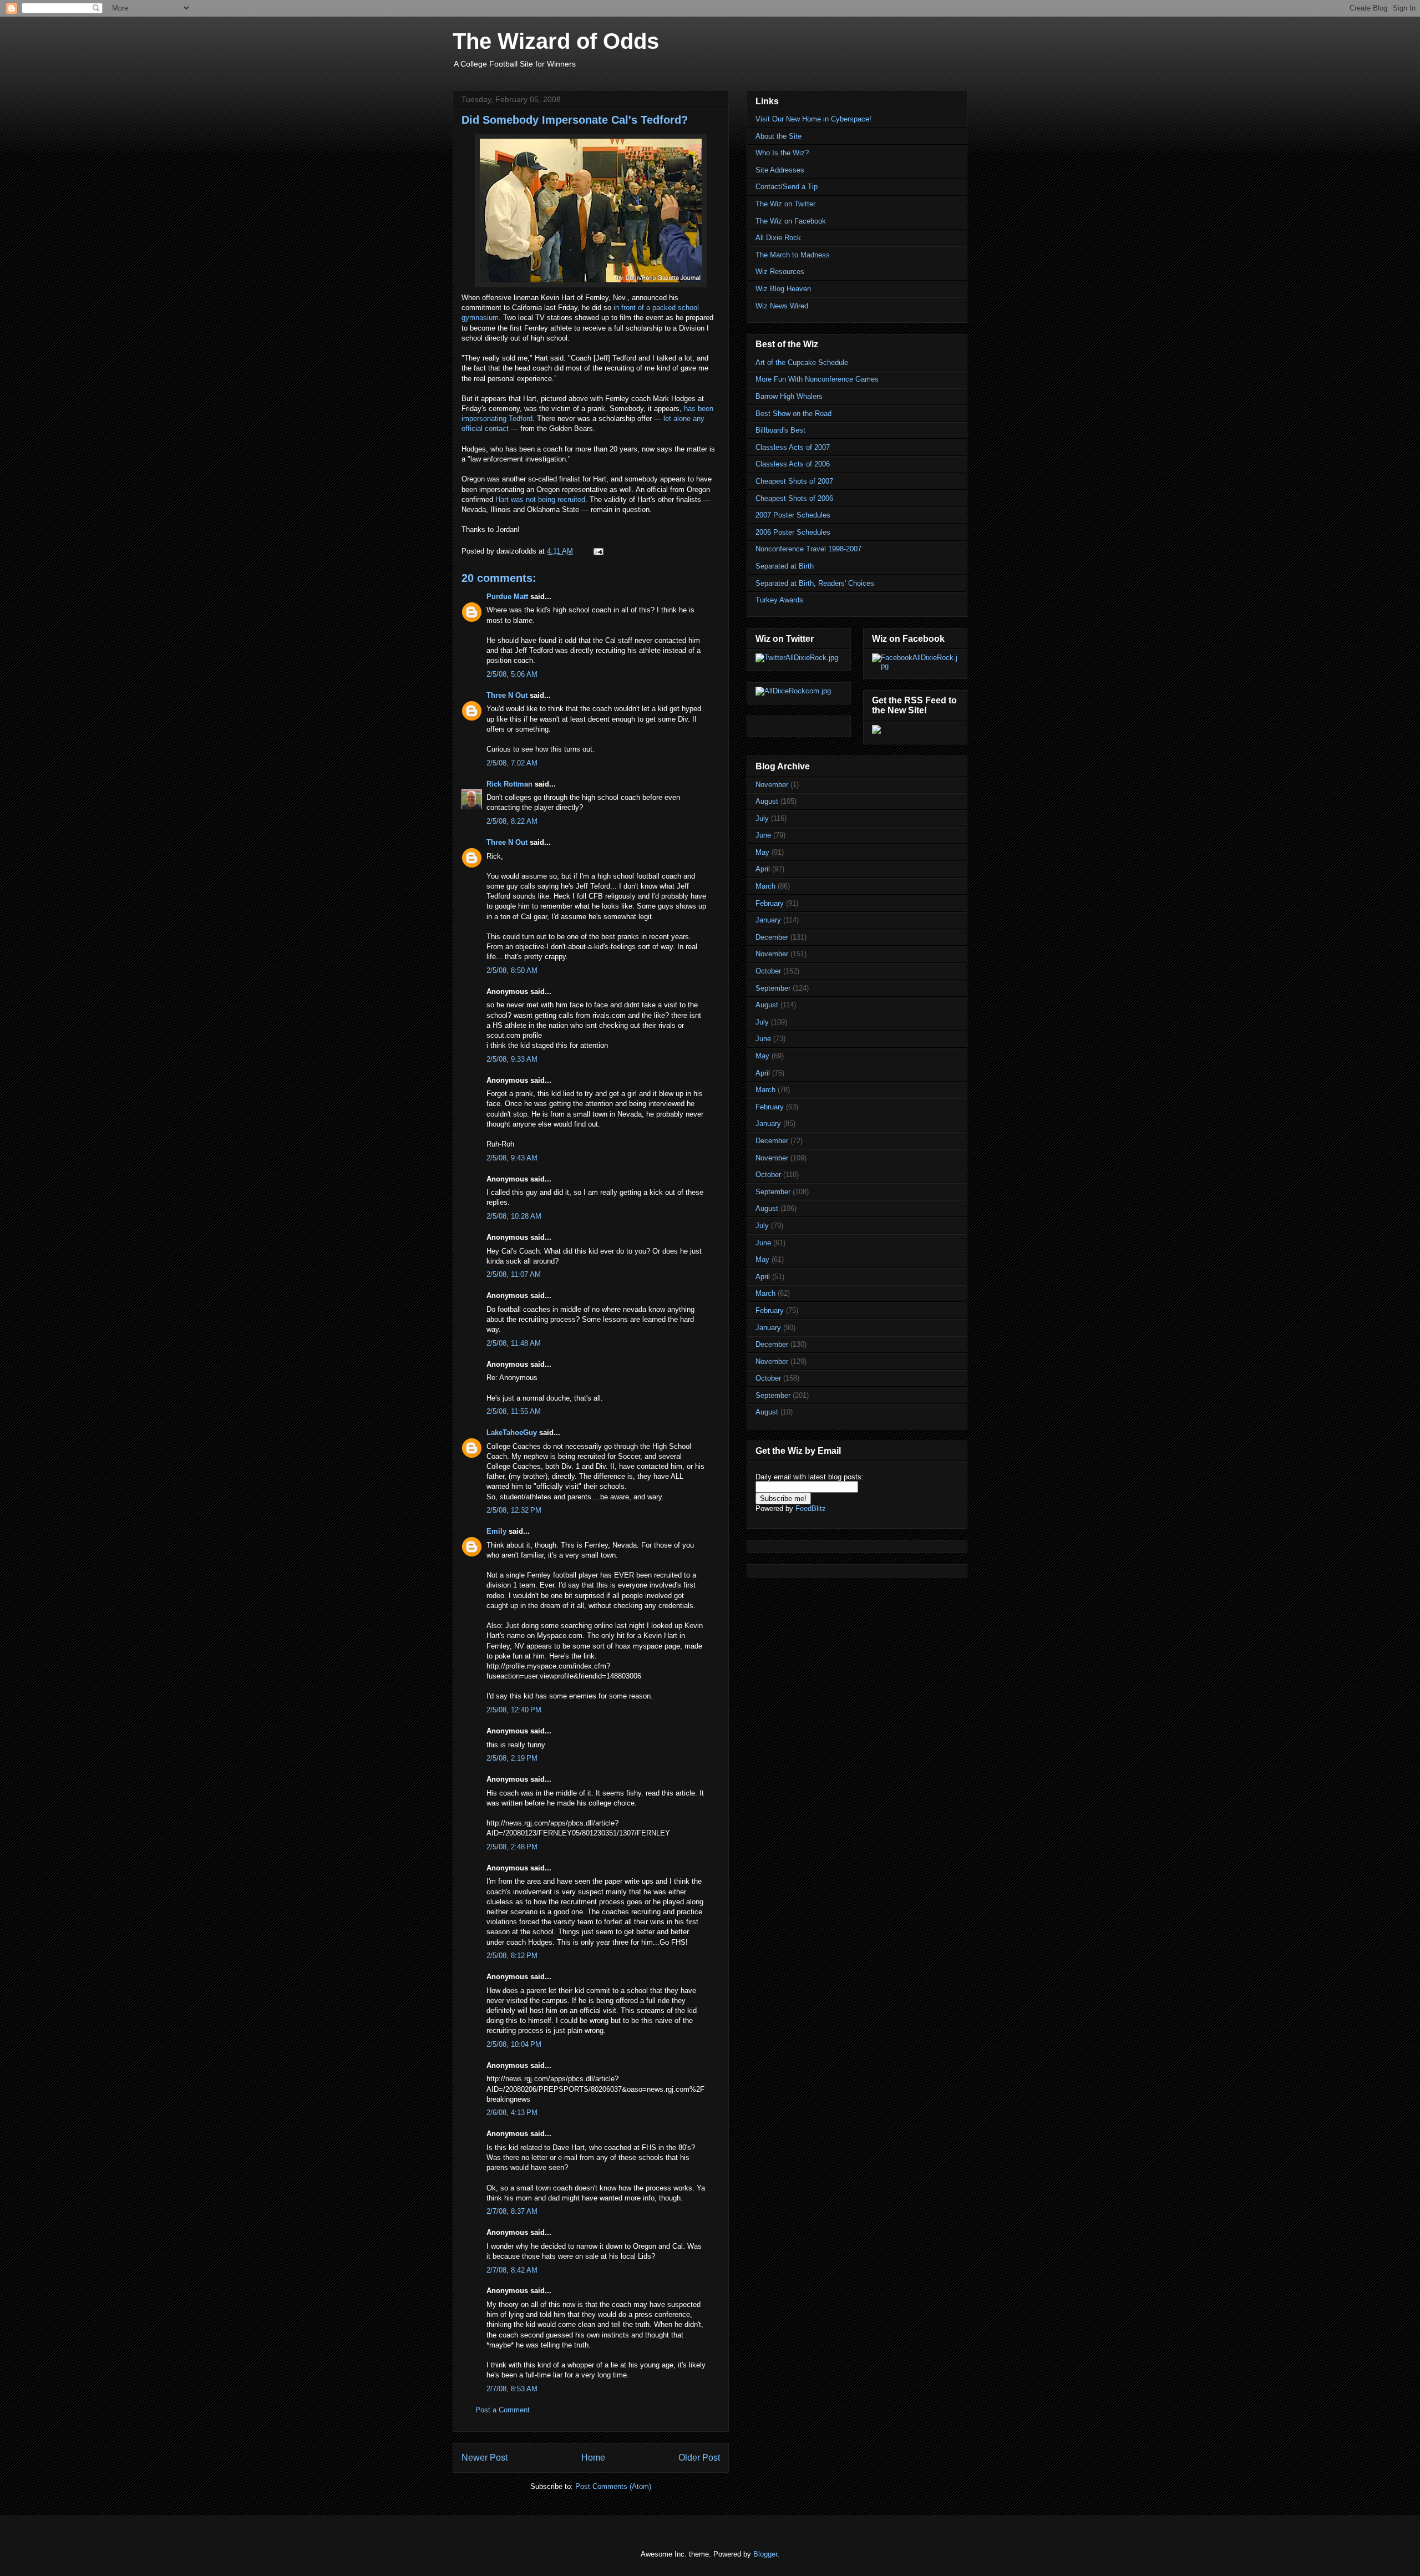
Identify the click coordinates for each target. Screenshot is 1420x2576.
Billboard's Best (780, 430)
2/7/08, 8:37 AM (512, 2211)
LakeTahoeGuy (512, 1432)
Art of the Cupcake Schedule (802, 362)
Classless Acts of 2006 (793, 464)
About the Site (779, 136)
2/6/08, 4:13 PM (512, 2113)
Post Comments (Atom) (613, 2486)
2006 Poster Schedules (793, 532)
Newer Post (485, 2458)
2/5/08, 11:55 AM (514, 1411)
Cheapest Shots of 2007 (794, 481)
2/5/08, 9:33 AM (512, 1059)
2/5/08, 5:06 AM (512, 674)
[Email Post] (598, 551)
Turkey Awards (779, 600)
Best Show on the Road (793, 414)
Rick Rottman (509, 784)
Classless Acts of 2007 (793, 447)
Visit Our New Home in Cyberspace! (813, 119)
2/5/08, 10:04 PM (514, 2044)
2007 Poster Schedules (793, 515)
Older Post (699, 2458)
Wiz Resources (780, 272)
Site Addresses (780, 170)
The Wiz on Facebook (791, 221)
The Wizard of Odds (556, 41)
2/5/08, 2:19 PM (512, 1758)
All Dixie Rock (778, 238)
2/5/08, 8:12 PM (512, 1956)
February (770, 903)
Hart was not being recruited (540, 500)
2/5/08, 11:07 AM (514, 1274)
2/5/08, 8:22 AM (512, 821)
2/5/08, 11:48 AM (514, 1343)
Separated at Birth (785, 566)
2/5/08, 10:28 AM (514, 1216)
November (772, 785)
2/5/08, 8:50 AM (512, 970)
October (768, 971)
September (773, 988)
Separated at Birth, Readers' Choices (815, 583)
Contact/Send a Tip (787, 187)
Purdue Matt (507, 597)
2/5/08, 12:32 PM (514, 1510)
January (768, 920)
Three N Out (507, 695)
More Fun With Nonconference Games (817, 379)
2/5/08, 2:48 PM (512, 1847)
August (767, 801)
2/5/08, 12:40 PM (514, 1710)
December (772, 937)
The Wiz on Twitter (785, 204)
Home (593, 2458)
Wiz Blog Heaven (783, 289)
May (762, 852)
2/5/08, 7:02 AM (512, 763)
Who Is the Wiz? (782, 153)
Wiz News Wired (782, 306)
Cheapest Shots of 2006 (794, 498)
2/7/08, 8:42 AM (512, 2270)
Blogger (765, 2554)
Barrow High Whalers (789, 396)
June (763, 835)
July (762, 818)
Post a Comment (503, 2410)
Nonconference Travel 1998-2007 (808, 549)
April (763, 869)
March (765, 886)
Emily (496, 1531)
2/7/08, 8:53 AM (512, 2389)
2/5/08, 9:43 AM (512, 1158)
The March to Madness (793, 255)
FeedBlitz (811, 1508)
